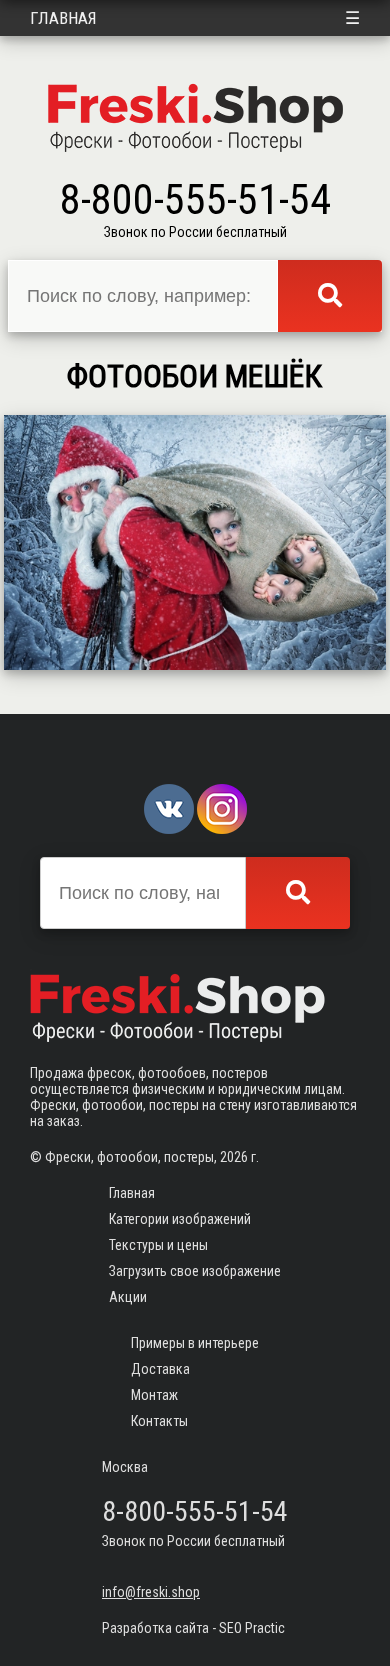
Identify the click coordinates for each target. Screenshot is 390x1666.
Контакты (159, 1421)
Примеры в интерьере (195, 1343)
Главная (63, 18)
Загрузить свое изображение (195, 1271)
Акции (128, 1297)
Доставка (160, 1369)
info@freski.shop (151, 1592)
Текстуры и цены (158, 1245)
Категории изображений (180, 1219)
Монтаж (154, 1395)
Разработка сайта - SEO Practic (193, 1628)
